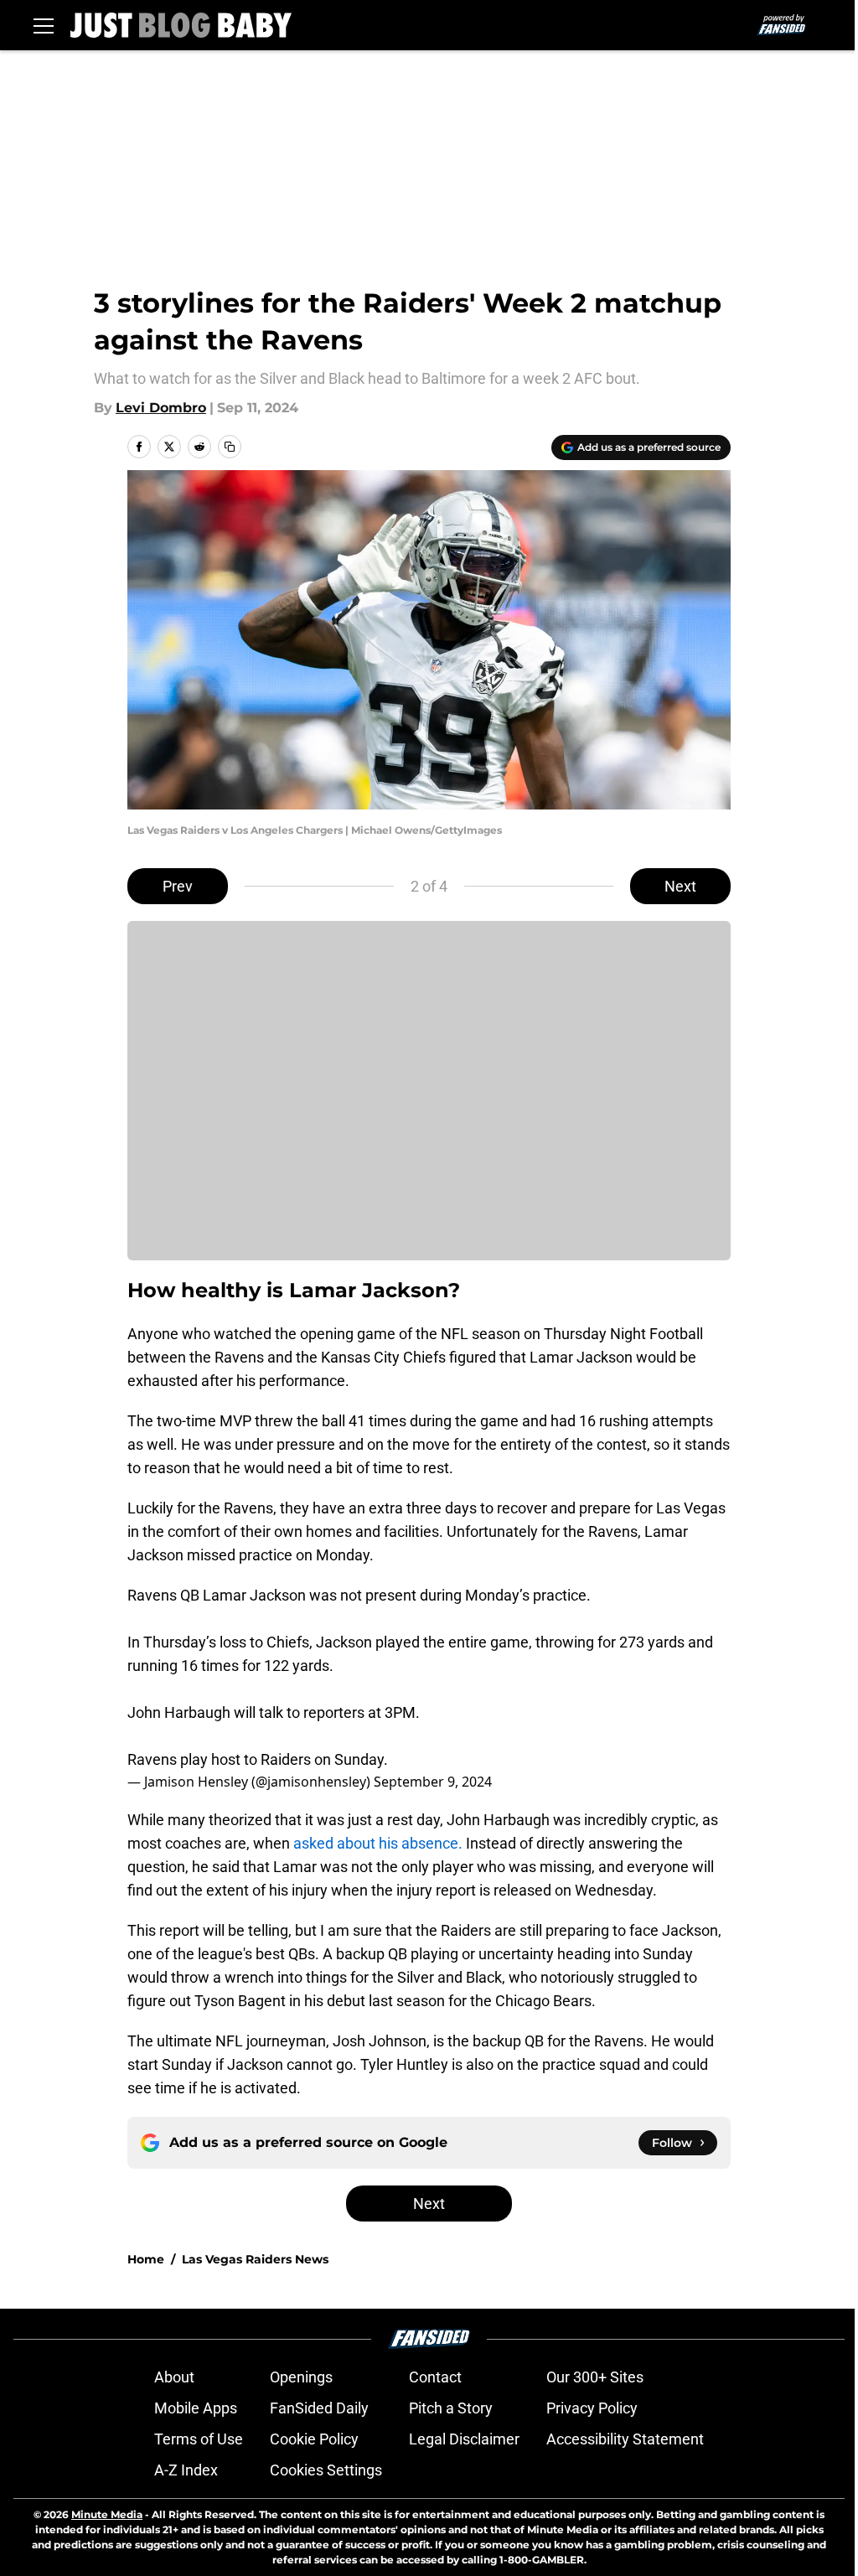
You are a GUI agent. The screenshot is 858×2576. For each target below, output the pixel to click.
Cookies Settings (326, 2470)
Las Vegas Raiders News (255, 2259)
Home (146, 2259)
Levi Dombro (161, 408)
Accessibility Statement (625, 2439)
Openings (301, 2377)
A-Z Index (186, 2470)
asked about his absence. (376, 1843)
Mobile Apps (196, 2408)
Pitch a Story (451, 2408)
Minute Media (107, 2514)
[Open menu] (44, 25)
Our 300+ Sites (595, 2377)
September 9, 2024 (433, 1782)
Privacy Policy (592, 2408)
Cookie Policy (314, 2439)
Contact (435, 2377)
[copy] (230, 447)
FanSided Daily (319, 2408)
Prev (178, 886)
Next (680, 886)
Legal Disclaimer (464, 2439)
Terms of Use (199, 2439)
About (174, 2377)
